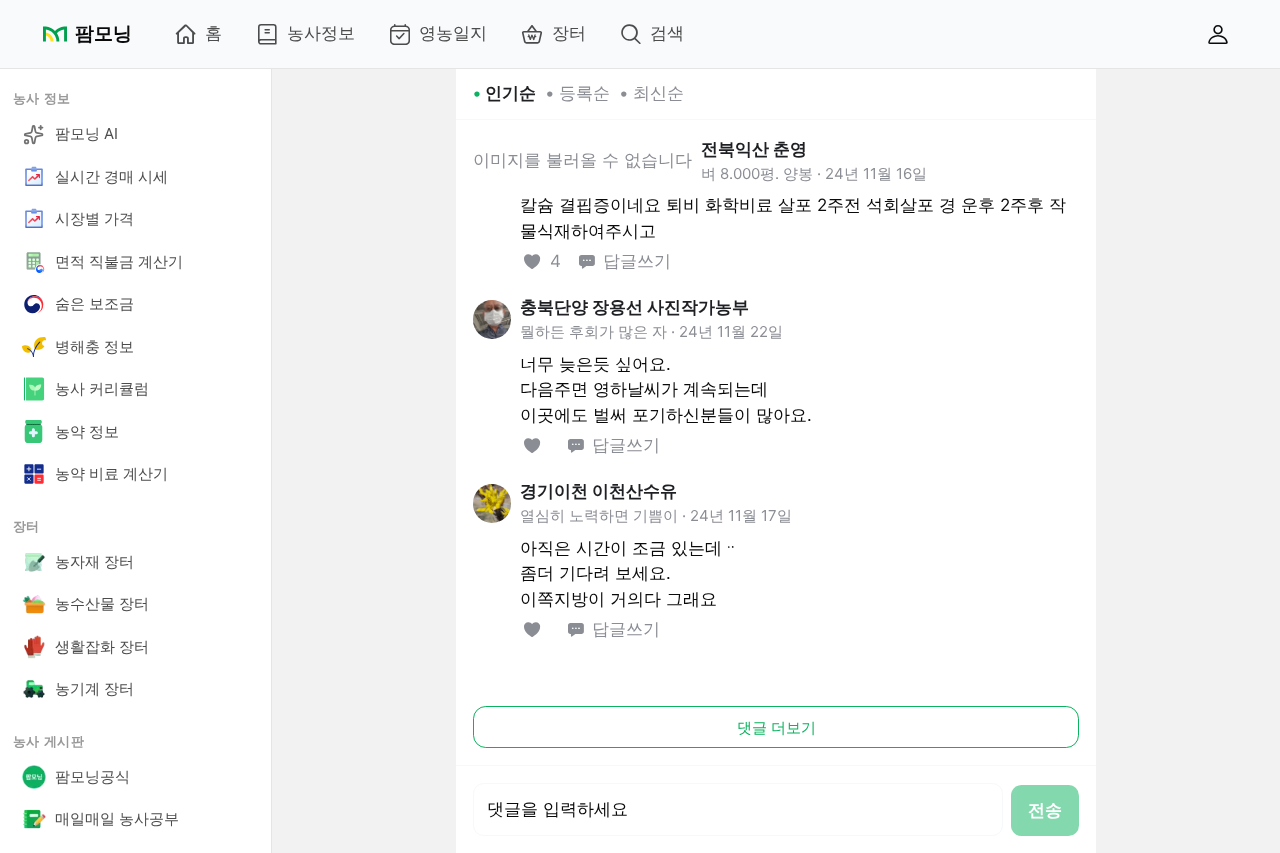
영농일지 (453, 33)
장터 (569, 33)
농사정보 (321, 33)
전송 (1045, 810)
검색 (667, 33)
